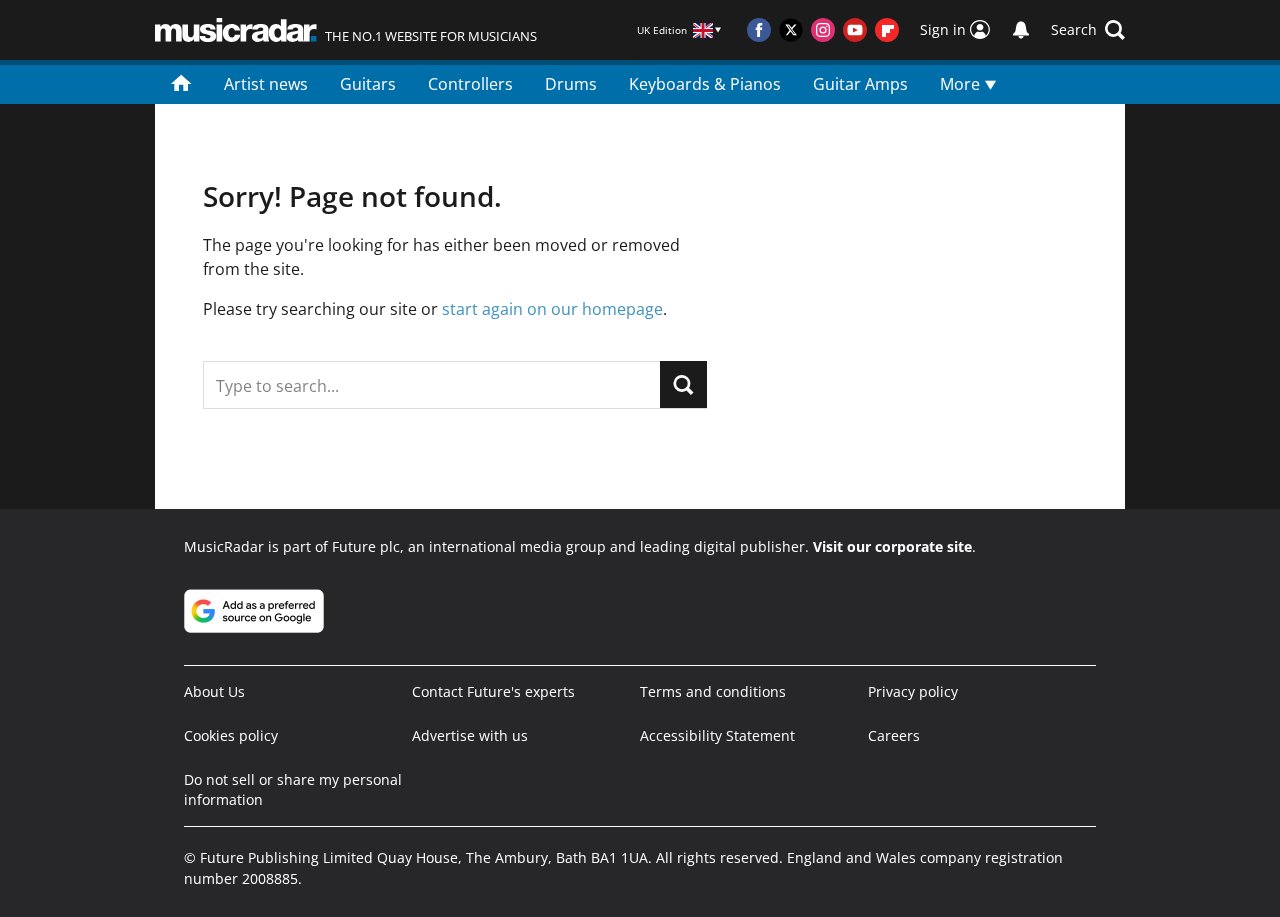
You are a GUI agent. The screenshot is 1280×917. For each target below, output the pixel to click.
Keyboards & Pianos (705, 84)
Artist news (266, 84)
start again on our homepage (552, 309)
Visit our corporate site (892, 546)
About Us (214, 691)
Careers (894, 735)
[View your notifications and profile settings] (1021, 30)
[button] (1088, 30)
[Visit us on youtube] (855, 30)
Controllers (470, 84)
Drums (571, 84)
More (962, 84)
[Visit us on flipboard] (887, 30)
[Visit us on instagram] (823, 30)
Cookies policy (231, 735)
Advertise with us (470, 735)
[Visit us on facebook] (759, 30)
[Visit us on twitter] (791, 30)
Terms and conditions (713, 691)
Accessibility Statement (717, 735)
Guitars (368, 84)
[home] (181, 82)
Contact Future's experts (493, 691)
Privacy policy (913, 691)
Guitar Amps (860, 84)
